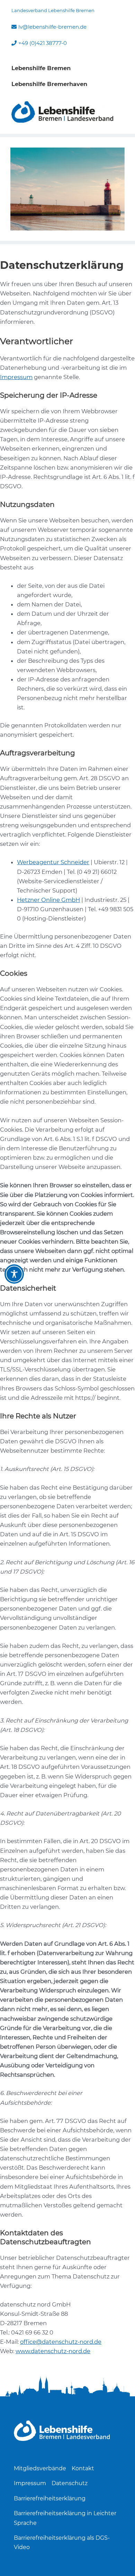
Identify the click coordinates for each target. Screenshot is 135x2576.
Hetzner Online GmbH (48, 900)
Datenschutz (70, 2483)
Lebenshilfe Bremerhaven (49, 84)
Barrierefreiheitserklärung (50, 2498)
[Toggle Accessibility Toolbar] (14, 1274)
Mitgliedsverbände (40, 2468)
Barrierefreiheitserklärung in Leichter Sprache (65, 2518)
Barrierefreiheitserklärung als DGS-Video (62, 2542)
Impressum (16, 377)
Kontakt (83, 2468)
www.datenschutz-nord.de (53, 2351)
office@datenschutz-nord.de (61, 2342)
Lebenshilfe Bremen (41, 68)
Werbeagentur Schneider (53, 862)
